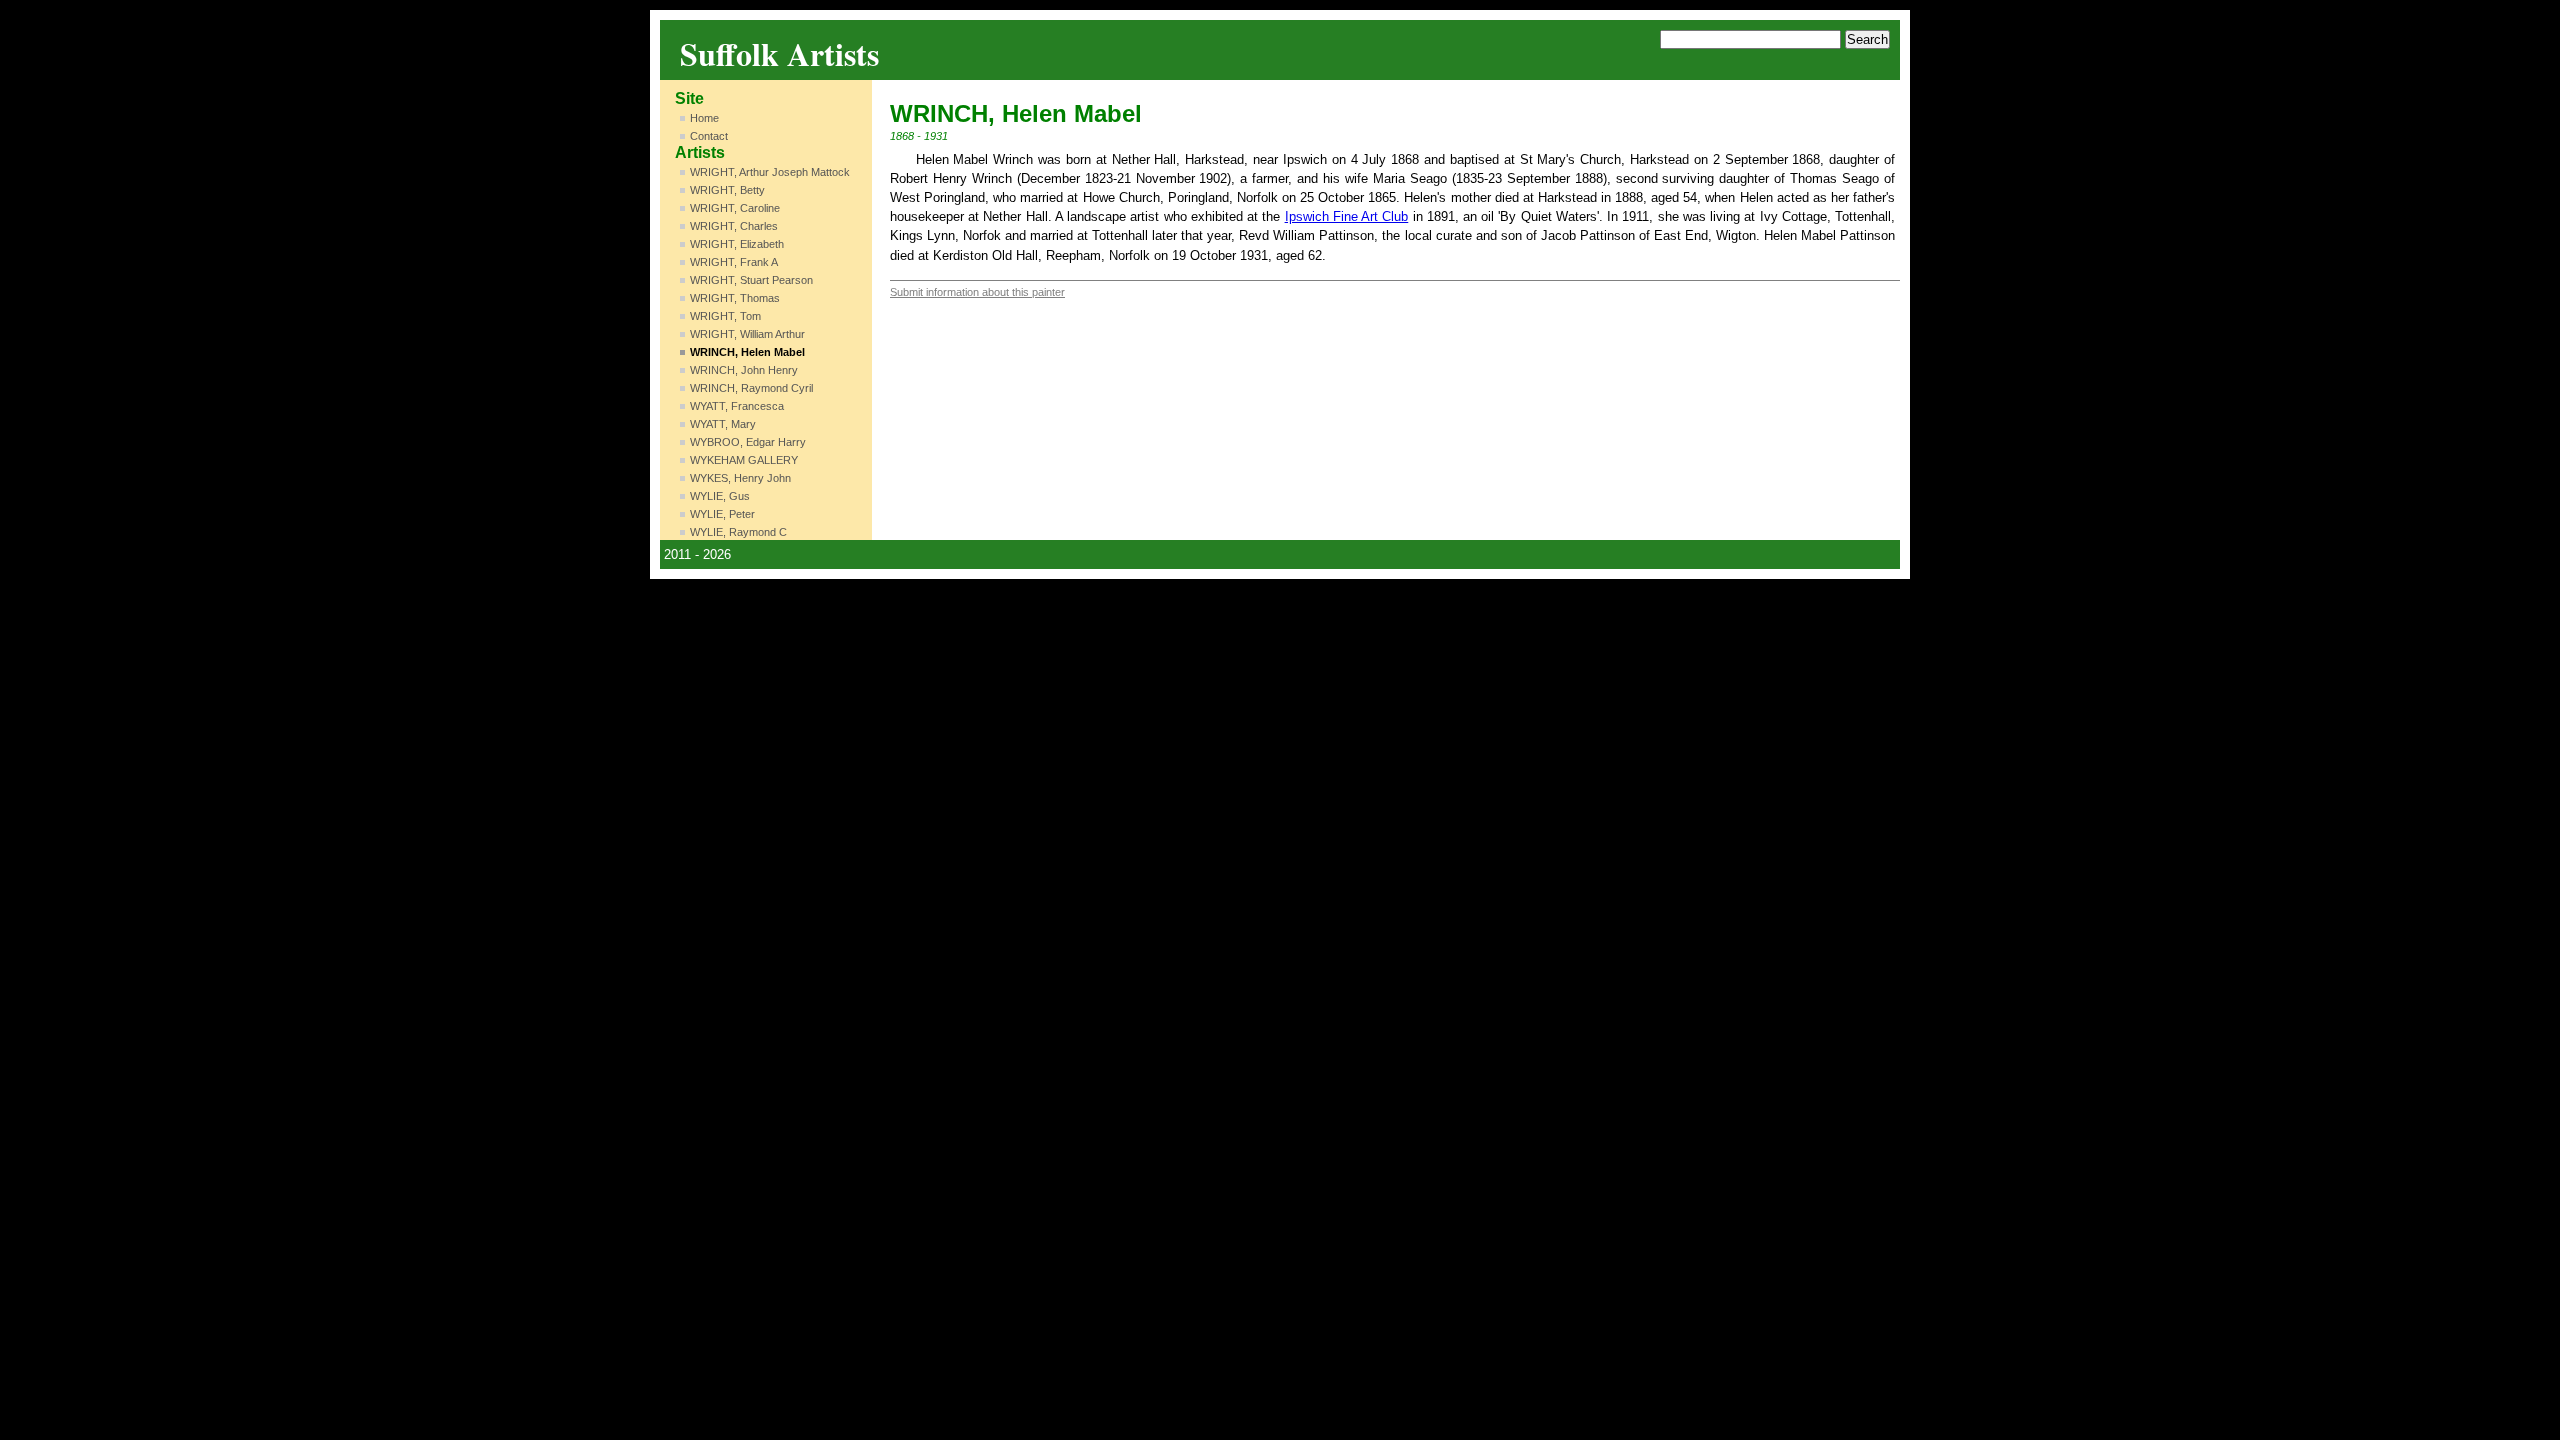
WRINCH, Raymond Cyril (751, 388)
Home (704, 118)
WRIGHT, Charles (734, 226)
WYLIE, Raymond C (738, 532)
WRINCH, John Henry (744, 370)
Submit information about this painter (977, 292)
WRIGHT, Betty (727, 190)
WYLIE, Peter (722, 514)
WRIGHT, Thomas (735, 298)
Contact (709, 136)
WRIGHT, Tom (725, 316)
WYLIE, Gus (720, 496)
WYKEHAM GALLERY (744, 460)
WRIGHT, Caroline (735, 208)
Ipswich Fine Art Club (1347, 216)
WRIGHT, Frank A (734, 262)
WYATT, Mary (723, 424)
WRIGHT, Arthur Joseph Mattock (770, 172)
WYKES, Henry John (740, 478)
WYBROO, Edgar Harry (748, 442)
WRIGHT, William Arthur (747, 334)
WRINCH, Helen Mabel (747, 352)
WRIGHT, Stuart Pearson (751, 280)
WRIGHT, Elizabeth (737, 244)
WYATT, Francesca (737, 406)
